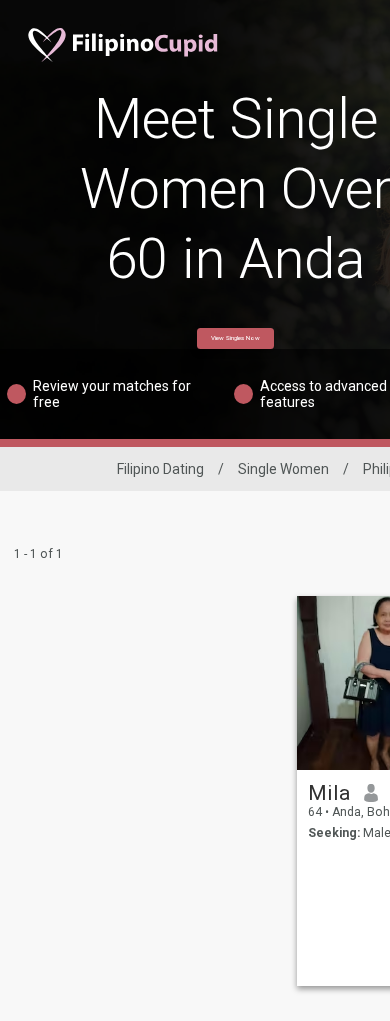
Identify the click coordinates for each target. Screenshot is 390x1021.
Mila (329, 793)
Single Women (283, 469)
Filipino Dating (160, 469)
